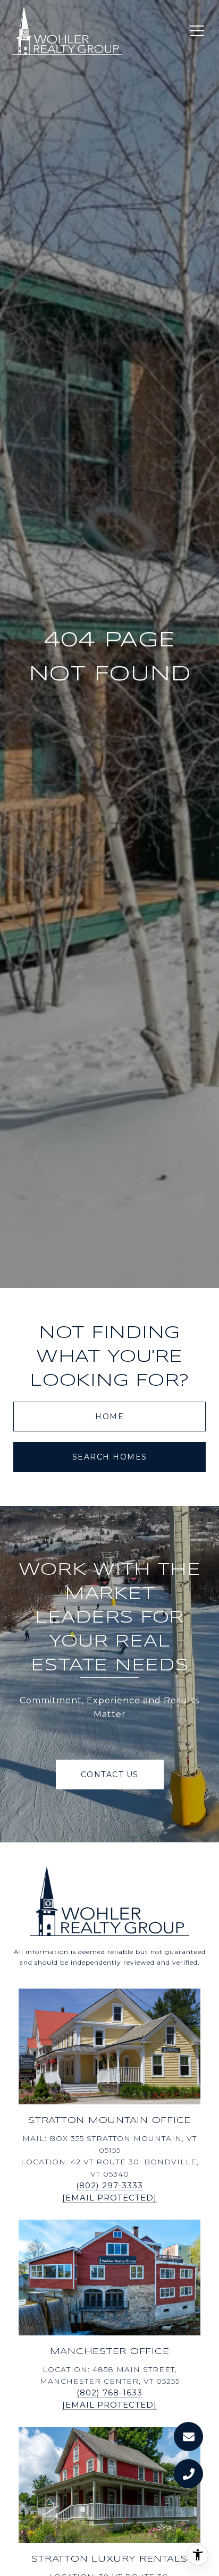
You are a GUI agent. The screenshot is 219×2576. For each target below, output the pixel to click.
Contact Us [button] (110, 1775)
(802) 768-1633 (109, 2392)
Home (109, 1417)
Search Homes (110, 1457)
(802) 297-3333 (109, 2185)
